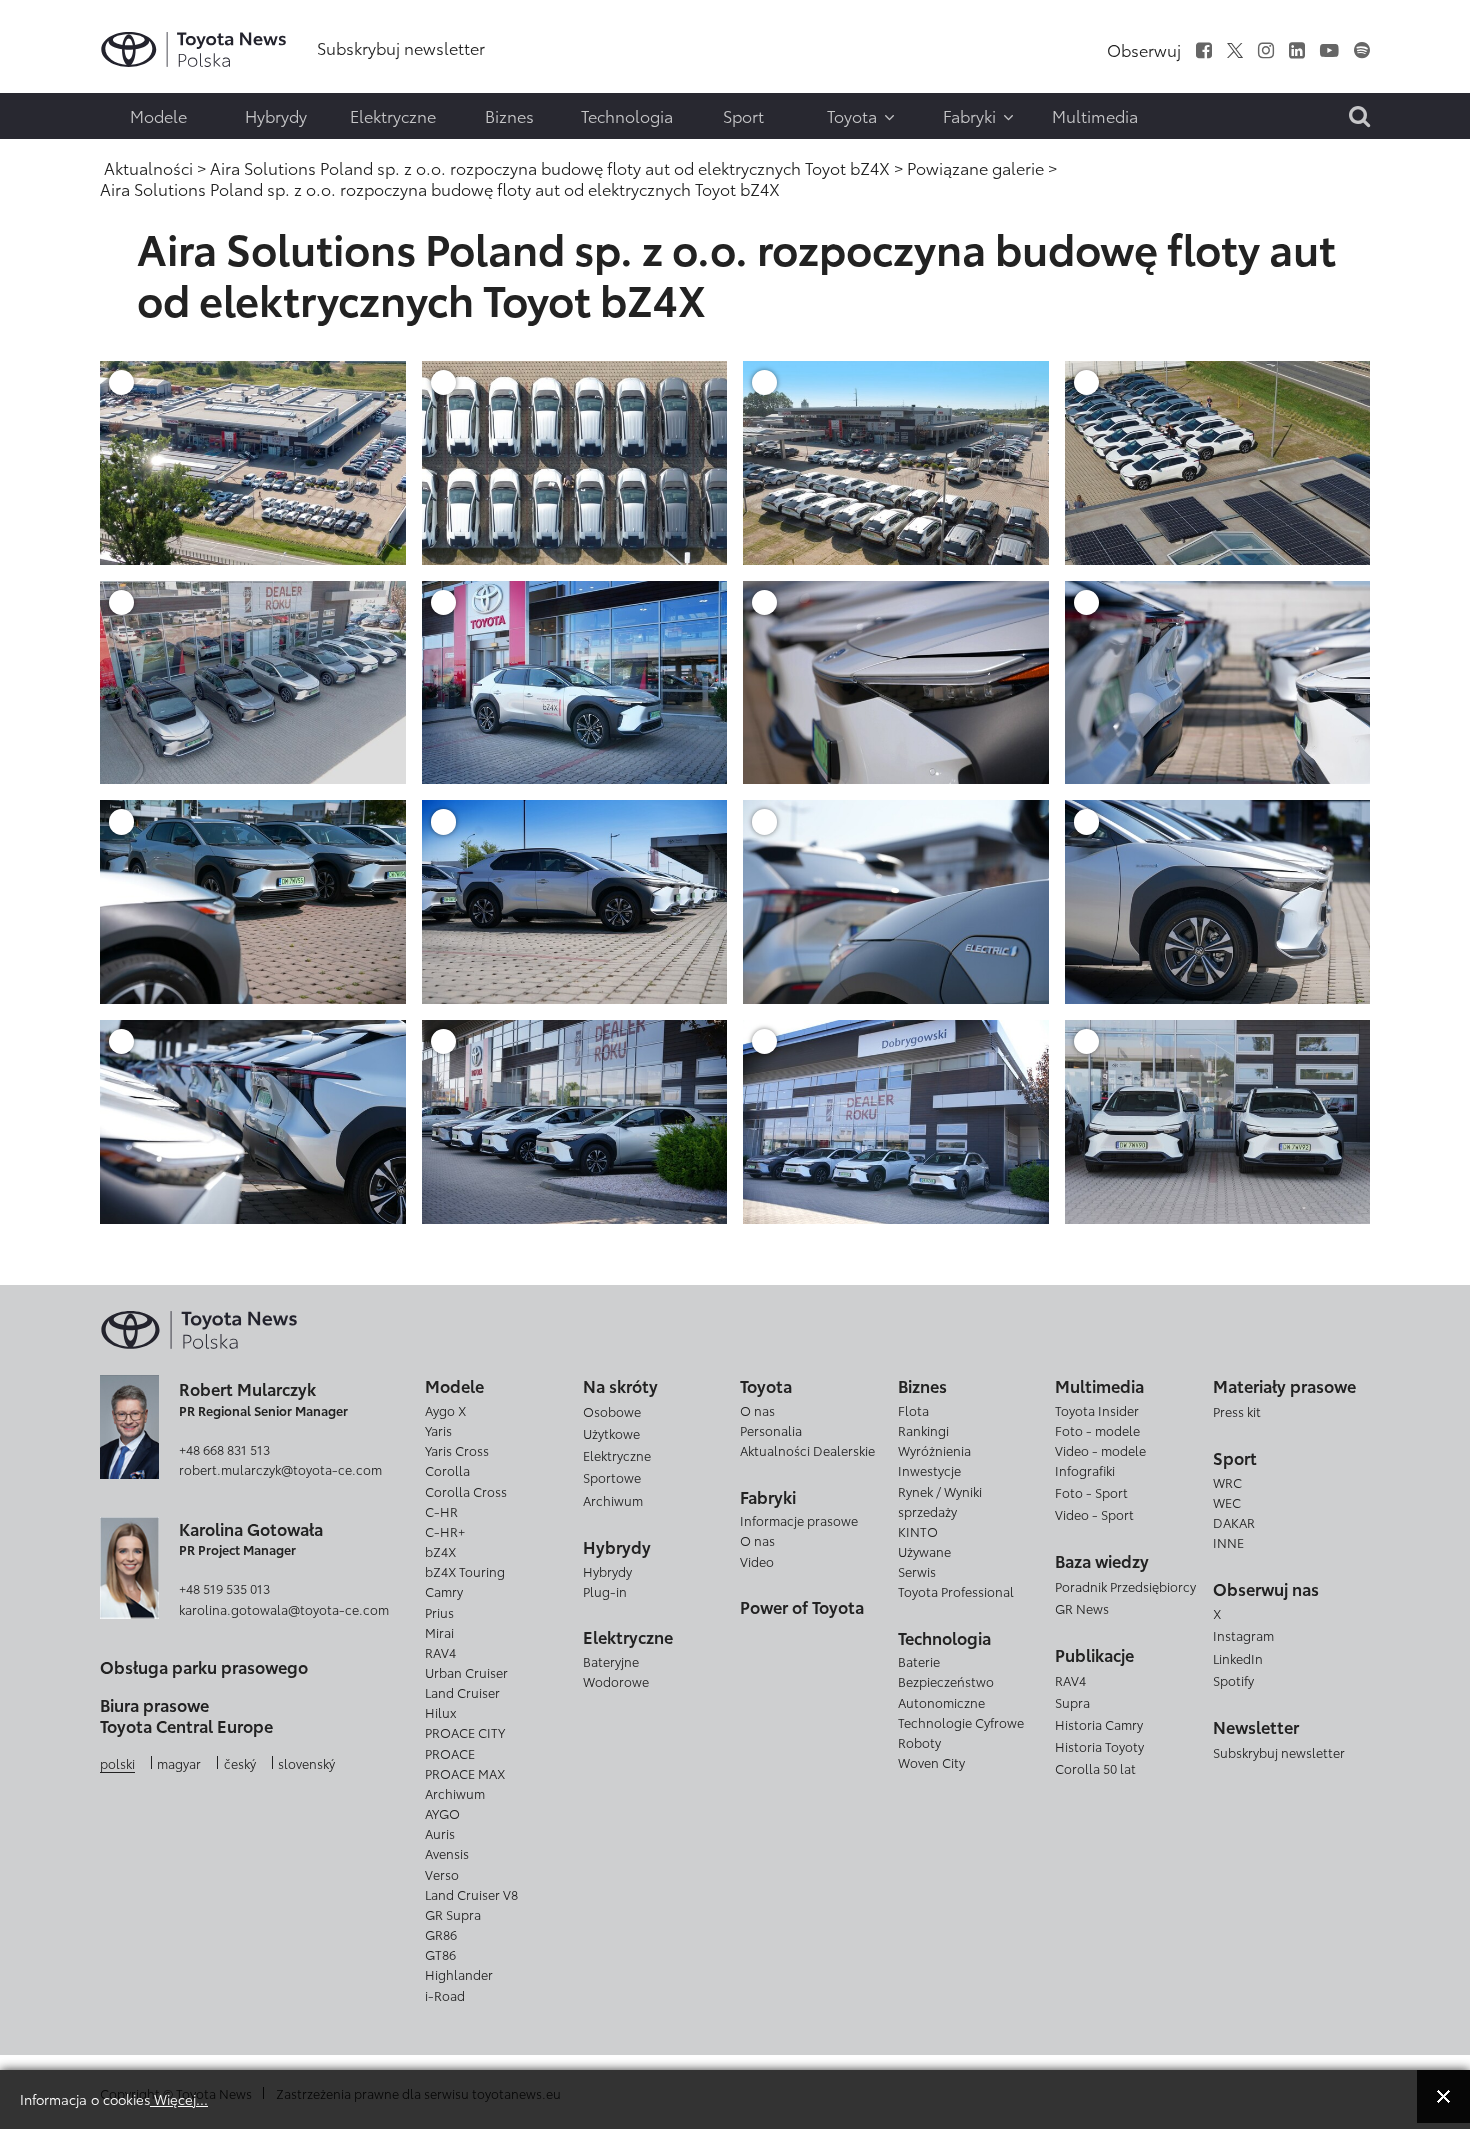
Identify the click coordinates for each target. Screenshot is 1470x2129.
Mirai (439, 1632)
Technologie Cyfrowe (961, 1722)
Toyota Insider (1097, 1410)
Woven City (931, 1762)
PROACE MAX (465, 1773)
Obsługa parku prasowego (204, 1666)
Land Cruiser (462, 1692)
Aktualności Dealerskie (807, 1450)
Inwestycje (929, 1470)
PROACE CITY (465, 1732)
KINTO (918, 1531)
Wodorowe (616, 1681)
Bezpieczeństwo (946, 1681)
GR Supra (453, 1914)
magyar (179, 1763)
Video (757, 1561)
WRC (1227, 1482)
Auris (440, 1833)
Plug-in (605, 1591)
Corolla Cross (466, 1491)
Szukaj (60, 157)
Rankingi (923, 1430)
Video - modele (1100, 1450)
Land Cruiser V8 (471, 1894)
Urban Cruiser (466, 1672)
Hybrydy (607, 1571)
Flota (913, 1410)
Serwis (917, 1571)
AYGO (442, 1813)
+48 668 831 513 (224, 1449)
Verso (442, 1874)
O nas (757, 1410)
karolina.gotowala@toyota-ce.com (284, 1609)
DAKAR (1234, 1522)
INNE (1228, 1542)
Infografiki (1085, 1470)
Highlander (459, 1974)
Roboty (919, 1742)
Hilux (440, 1712)
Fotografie (57, 76)
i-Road (445, 1995)
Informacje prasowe (799, 1520)
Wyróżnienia (934, 1450)
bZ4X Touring (465, 1571)
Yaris (438, 1430)
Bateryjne (611, 1661)
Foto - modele (1097, 1430)
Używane (924, 1551)
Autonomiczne (941, 1702)
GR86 (441, 1934)
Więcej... (179, 2098)
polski (117, 1763)
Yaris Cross (457, 1450)
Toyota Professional (956, 1591)
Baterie (919, 1661)
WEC (1227, 1502)
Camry (444, 1591)
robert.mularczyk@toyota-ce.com (280, 1469)
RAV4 (440, 1652)
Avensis (447, 1853)
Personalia (771, 1430)
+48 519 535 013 (224, 1588)
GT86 (440, 1954)
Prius (439, 1612)
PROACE (450, 1753)
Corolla (447, 1470)
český (240, 1763)
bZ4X (440, 1551)
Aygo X (445, 1410)
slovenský (306, 1763)
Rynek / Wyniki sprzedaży (940, 1501)
